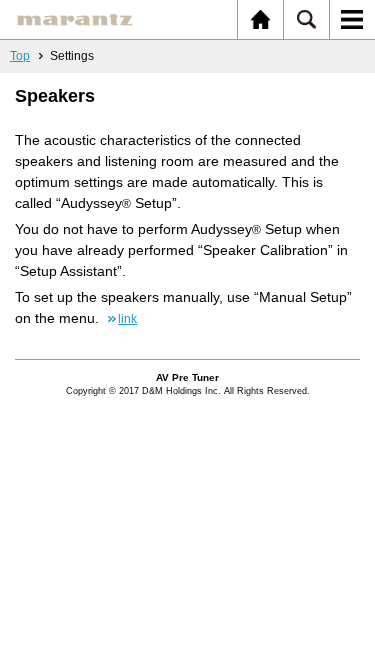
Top (20, 56)
